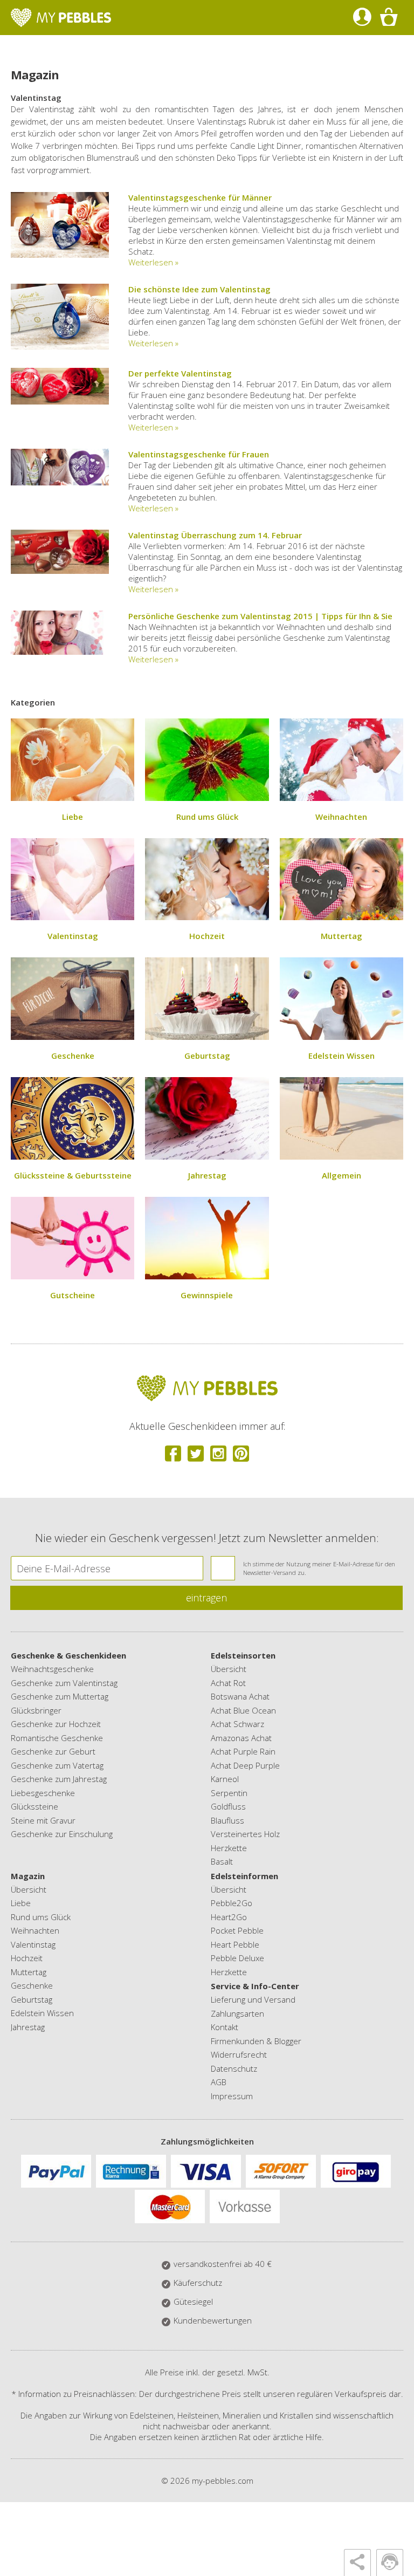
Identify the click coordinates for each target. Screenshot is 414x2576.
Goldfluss (228, 1806)
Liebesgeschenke (43, 1793)
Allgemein (341, 1175)
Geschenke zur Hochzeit (56, 1724)
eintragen (206, 1598)
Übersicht (229, 1669)
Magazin (28, 1876)
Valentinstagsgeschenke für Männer (200, 197)
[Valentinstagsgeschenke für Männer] (60, 255)
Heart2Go (229, 1917)
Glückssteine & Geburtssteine (73, 1175)
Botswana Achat (240, 1696)
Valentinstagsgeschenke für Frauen (199, 454)
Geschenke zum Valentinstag (64, 1683)
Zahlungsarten (237, 2013)
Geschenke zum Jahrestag (59, 1779)
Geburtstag (207, 1056)
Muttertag (341, 936)
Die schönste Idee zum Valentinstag (199, 289)
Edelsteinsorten (243, 1655)
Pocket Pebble (237, 1930)
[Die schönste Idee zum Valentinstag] (60, 346)
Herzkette (229, 1848)
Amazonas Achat (241, 1738)
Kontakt (225, 2027)
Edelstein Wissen (341, 1056)
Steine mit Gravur (43, 1820)
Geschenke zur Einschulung (62, 1834)
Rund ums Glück (207, 817)
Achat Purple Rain (243, 1751)
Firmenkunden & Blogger (256, 2041)
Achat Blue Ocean (243, 1710)
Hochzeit (207, 936)
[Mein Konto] (362, 18)
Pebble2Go (232, 1903)
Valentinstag (73, 936)
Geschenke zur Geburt (53, 1751)
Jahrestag (207, 1175)
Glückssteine (34, 1806)
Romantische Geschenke (57, 1738)
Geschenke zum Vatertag (57, 1765)
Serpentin (229, 1793)
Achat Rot (228, 1683)
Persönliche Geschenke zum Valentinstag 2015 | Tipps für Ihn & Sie (260, 616)
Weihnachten (341, 817)
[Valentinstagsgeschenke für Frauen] (60, 482)
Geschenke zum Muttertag (60, 1696)
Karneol (225, 1779)
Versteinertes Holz (245, 1834)
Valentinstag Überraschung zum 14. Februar (215, 535)
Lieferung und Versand (253, 1999)
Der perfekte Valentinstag (180, 373)
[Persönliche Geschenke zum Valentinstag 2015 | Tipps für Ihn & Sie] (60, 652)
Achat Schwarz (237, 1724)
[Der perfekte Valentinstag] (60, 401)
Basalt (222, 1861)
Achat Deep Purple (245, 1765)
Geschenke (73, 1056)
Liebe (73, 817)
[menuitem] (362, 18)
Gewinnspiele (207, 1295)
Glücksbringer (36, 1710)
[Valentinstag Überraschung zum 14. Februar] (60, 571)
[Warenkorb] (388, 18)
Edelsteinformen (244, 1876)
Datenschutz (234, 2068)
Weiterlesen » (153, 262)
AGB (219, 2082)
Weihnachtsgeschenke (52, 1669)
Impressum (232, 2096)
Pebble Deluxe (237, 1958)
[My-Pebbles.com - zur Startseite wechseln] (61, 18)
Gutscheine (73, 1295)
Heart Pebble (235, 1944)
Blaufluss (227, 1820)
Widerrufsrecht (239, 2054)
